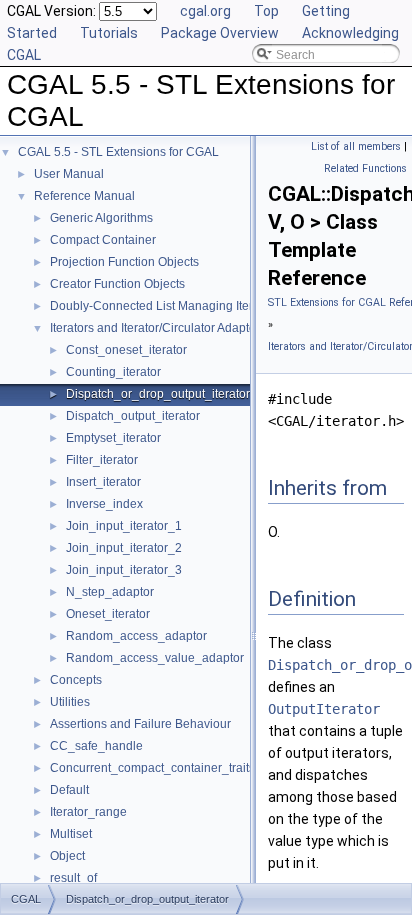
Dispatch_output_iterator (133, 416)
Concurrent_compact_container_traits (152, 768)
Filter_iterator (102, 460)
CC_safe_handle (96, 746)
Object (67, 856)
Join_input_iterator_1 (124, 526)
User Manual (69, 174)
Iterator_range (88, 812)
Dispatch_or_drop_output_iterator (158, 394)
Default (69, 790)
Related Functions (365, 168)
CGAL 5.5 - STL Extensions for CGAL (118, 152)
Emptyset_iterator (113, 438)
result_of (73, 878)
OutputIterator (324, 709)
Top (266, 11)
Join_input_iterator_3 (124, 570)
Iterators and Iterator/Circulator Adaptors (158, 328)
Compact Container (103, 240)
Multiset (71, 834)
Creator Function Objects (117, 284)
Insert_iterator (103, 482)
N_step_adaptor (110, 592)
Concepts (76, 680)
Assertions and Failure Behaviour (140, 724)
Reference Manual (84, 196)
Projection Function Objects (124, 262)
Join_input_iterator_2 (124, 548)
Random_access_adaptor (136, 636)
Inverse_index (104, 504)
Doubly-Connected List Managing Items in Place (181, 306)
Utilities (70, 702)
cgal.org (205, 11)
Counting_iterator (113, 372)
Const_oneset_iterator (126, 350)
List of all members (356, 146)
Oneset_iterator (108, 614)
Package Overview (220, 33)
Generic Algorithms (101, 218)
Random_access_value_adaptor (155, 658)
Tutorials (109, 33)
